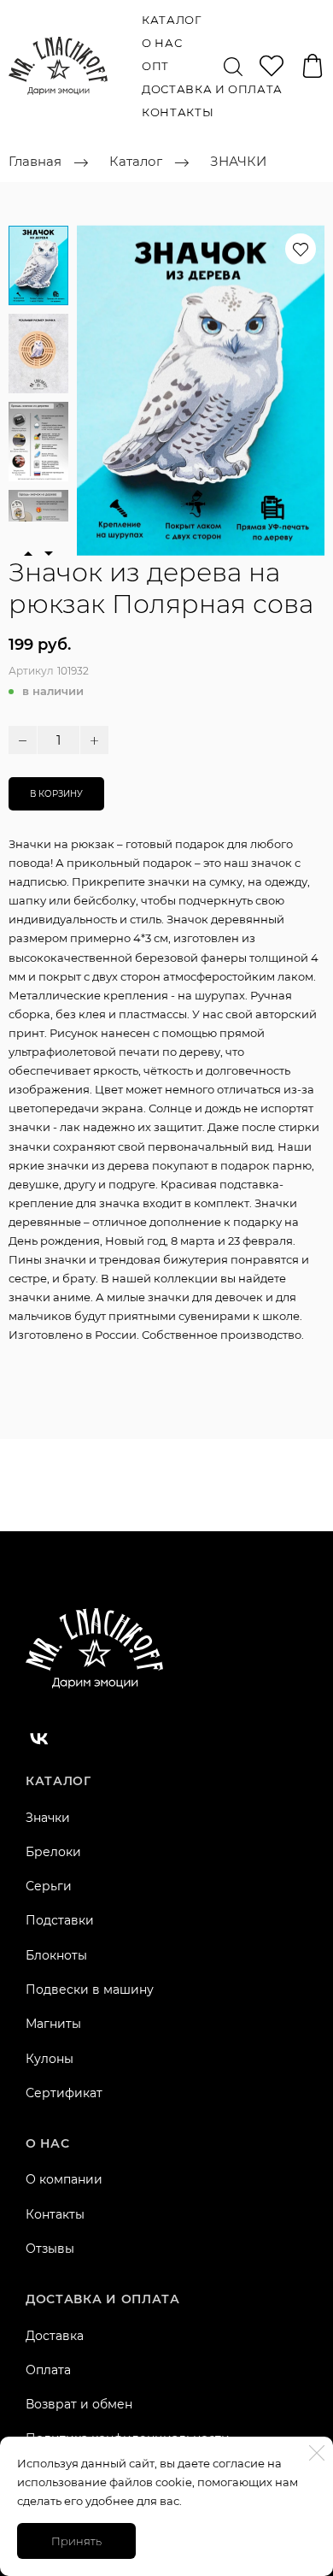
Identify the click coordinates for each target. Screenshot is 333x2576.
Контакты (178, 112)
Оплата (48, 2370)
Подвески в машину (90, 1989)
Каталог (172, 20)
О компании (64, 2179)
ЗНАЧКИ (238, 162)
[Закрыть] (317, 2453)
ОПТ (155, 66)
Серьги (49, 1886)
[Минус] (23, 740)
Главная (35, 162)
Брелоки (53, 1852)
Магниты (53, 2024)
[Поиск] (233, 66)
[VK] (39, 1738)
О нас (162, 43)
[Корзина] (313, 66)
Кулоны (50, 2059)
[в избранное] (301, 249)
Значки (48, 1818)
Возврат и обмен (79, 2404)
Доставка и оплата (212, 89)
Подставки (60, 1920)
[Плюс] (94, 740)
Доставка (55, 2336)
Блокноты (56, 1955)
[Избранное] (272, 66)
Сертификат (64, 2093)
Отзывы (50, 2249)
